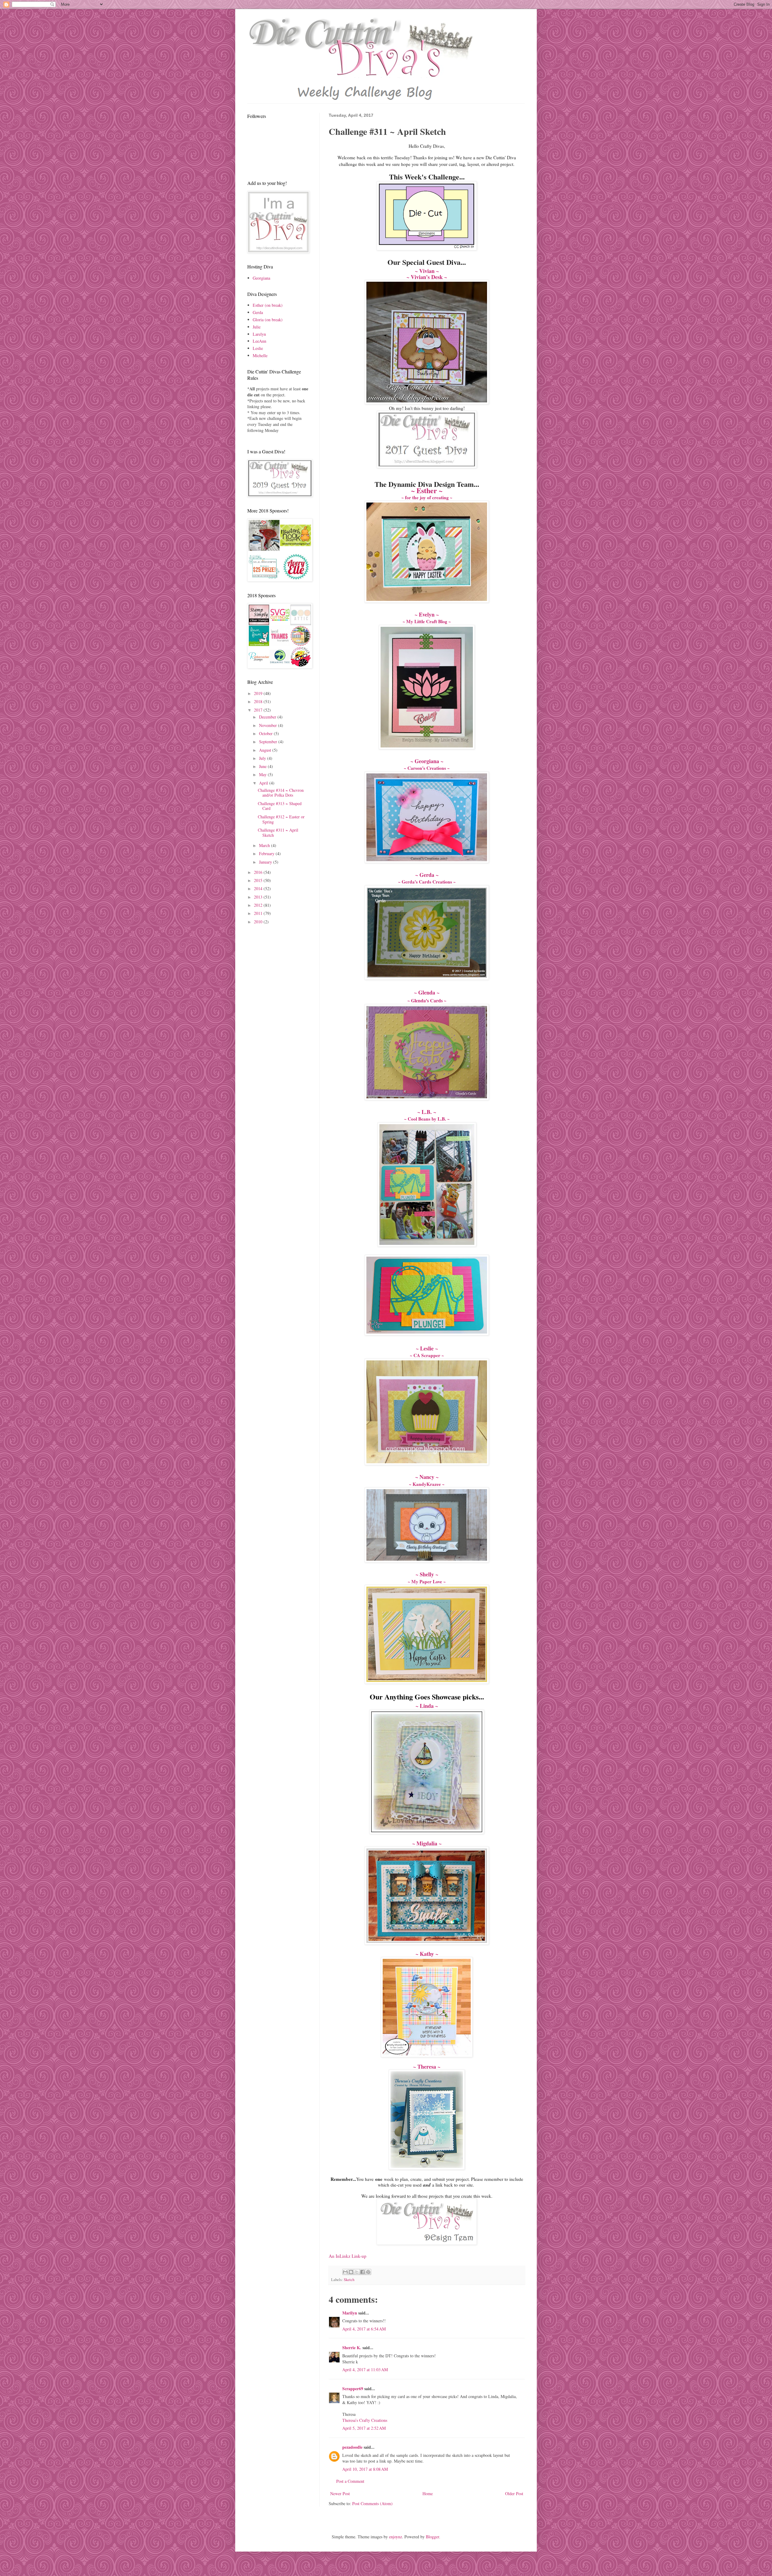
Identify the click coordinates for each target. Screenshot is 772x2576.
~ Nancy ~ (427, 1477)
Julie (257, 327)
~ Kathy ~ (427, 1954)
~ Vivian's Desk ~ (427, 277)
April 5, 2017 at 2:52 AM (364, 2428)
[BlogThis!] (351, 2272)
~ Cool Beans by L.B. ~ (427, 1119)
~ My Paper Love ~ (427, 1581)
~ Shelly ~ (427, 1574)
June (263, 766)
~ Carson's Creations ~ (427, 768)
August (266, 750)
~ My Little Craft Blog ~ (427, 621)
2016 (259, 872)
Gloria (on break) (268, 320)
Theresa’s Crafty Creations (365, 2420)
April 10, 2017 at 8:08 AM (365, 2469)
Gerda (258, 312)
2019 (259, 693)
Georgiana (261, 278)
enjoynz (395, 2537)
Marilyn (350, 2313)
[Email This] (345, 2272)
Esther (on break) (268, 305)
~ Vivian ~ (427, 271)
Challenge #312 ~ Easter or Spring (281, 819)
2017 (259, 710)
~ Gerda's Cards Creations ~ (427, 882)
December (268, 717)
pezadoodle (352, 2447)
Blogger (432, 2537)
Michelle (260, 355)
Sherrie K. (352, 2348)
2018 (259, 701)
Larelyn (259, 334)
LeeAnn (259, 341)
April (264, 783)
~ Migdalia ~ (427, 1843)
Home (428, 2494)
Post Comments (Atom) (372, 2503)
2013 (259, 897)
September (269, 742)
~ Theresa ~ (427, 2067)
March (265, 845)
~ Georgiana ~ (427, 761)
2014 (259, 888)
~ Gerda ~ (427, 875)
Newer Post (340, 2494)
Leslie (258, 348)
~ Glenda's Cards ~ (427, 1000)
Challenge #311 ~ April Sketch (278, 833)
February (267, 853)
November (269, 725)
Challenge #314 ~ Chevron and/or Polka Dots (281, 793)
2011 (259, 913)
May (263, 774)
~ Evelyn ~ (427, 614)
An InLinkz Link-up (348, 2256)
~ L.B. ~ (427, 1112)
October (266, 733)
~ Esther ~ (427, 490)
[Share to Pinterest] (368, 2272)
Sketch (349, 2280)
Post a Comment (350, 2481)
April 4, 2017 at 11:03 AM (365, 2370)
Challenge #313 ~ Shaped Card (280, 806)
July (263, 758)
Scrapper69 (353, 2389)
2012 (259, 905)
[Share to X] (357, 2272)
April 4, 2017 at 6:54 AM (364, 2329)
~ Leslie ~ (427, 1348)
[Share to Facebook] (362, 2272)
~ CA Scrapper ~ (427, 1355)
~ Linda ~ (427, 1706)
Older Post (514, 2494)
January (266, 862)
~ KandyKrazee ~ (427, 1484)
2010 (259, 922)
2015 (259, 880)
